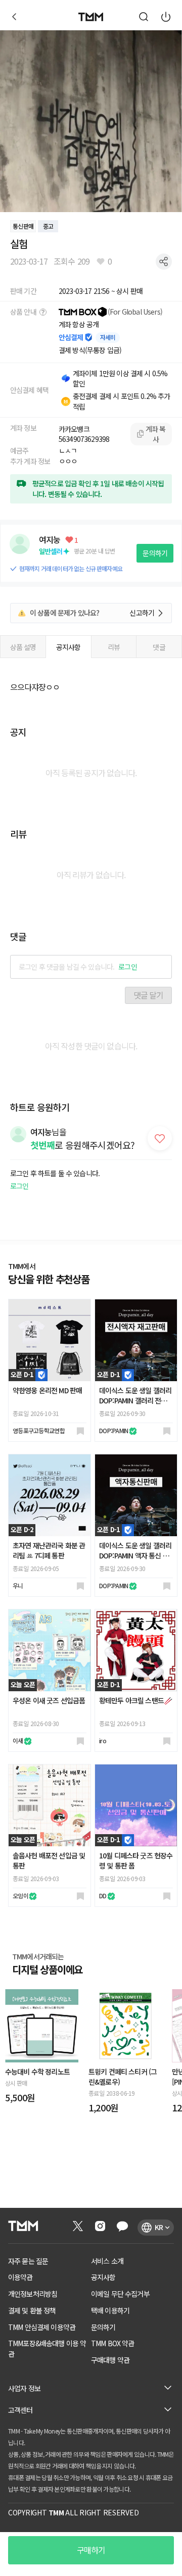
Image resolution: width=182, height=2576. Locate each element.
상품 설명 (23, 647)
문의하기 (155, 553)
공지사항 (69, 647)
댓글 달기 (148, 995)
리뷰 (114, 647)
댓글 (159, 647)
